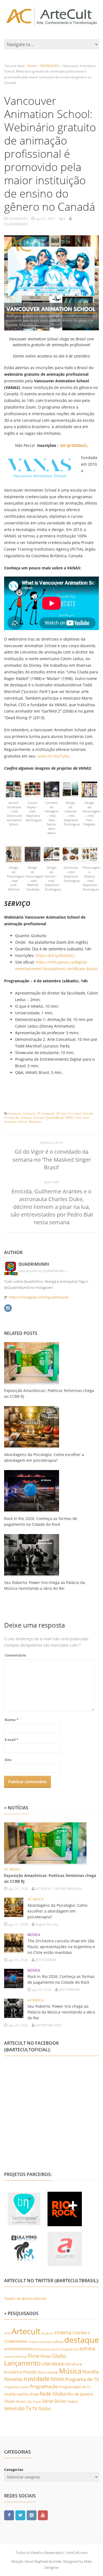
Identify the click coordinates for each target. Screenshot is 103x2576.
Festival (21, 2356)
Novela (91, 2372)
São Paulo (34, 2402)
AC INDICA (12, 1869)
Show (9, 2401)
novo (57, 2379)
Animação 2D (32, 1113)
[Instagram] (8, 1307)
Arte (7, 2333)
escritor (56, 2349)
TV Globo (42, 2408)
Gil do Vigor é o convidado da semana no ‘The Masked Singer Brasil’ (52, 1159)
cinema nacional (40, 2342)
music (30, 2371)
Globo (59, 2356)
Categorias (14, 2470)
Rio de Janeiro (80, 2394)
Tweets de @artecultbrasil (25, 2298)
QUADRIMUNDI (34, 1264)
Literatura (53, 2363)
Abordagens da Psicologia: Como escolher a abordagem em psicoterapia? (57, 1911)
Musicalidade (48, 2372)
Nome (12, 1720)
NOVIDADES (50, 66)
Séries (60, 2401)
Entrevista (42, 2349)
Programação (44, 2386)
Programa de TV (82, 2379)
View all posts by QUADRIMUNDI (44, 1271)
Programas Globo (16, 2387)
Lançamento (22, 2363)
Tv (28, 2408)
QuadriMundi (55, 1117)
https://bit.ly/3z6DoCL (55, 955)
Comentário (15, 1655)
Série (48, 2401)
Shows (21, 2401)
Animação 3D (51, 1113)
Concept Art (12, 1117)
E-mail (12, 1740)
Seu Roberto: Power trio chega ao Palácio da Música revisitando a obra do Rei (61, 2012)
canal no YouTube (53, 756)
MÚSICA (34, 1935)
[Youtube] (43, 2515)
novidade (37, 2379)
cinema (63, 2332)
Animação (15, 1113)
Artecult (88, 1113)
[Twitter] (20, 2515)
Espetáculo (70, 2349)
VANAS (70, 1117)
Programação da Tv (75, 2387)
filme (34, 2356)
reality (10, 2394)
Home (32, 66)
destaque (27, 1117)
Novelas (13, 2379)
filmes (46, 2356)
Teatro (73, 2401)
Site (8, 1760)
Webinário (35, 1122)
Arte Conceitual (71, 1113)
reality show (28, 2394)
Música (70, 2371)
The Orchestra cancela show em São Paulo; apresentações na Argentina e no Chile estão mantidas (61, 1947)
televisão (14, 2408)
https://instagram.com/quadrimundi (39, 1297)
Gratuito (39, 1117)
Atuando (47, 2333)
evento (9, 2357)
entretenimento (19, 2349)
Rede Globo (53, 2394)
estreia (87, 2348)
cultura (58, 2342)
